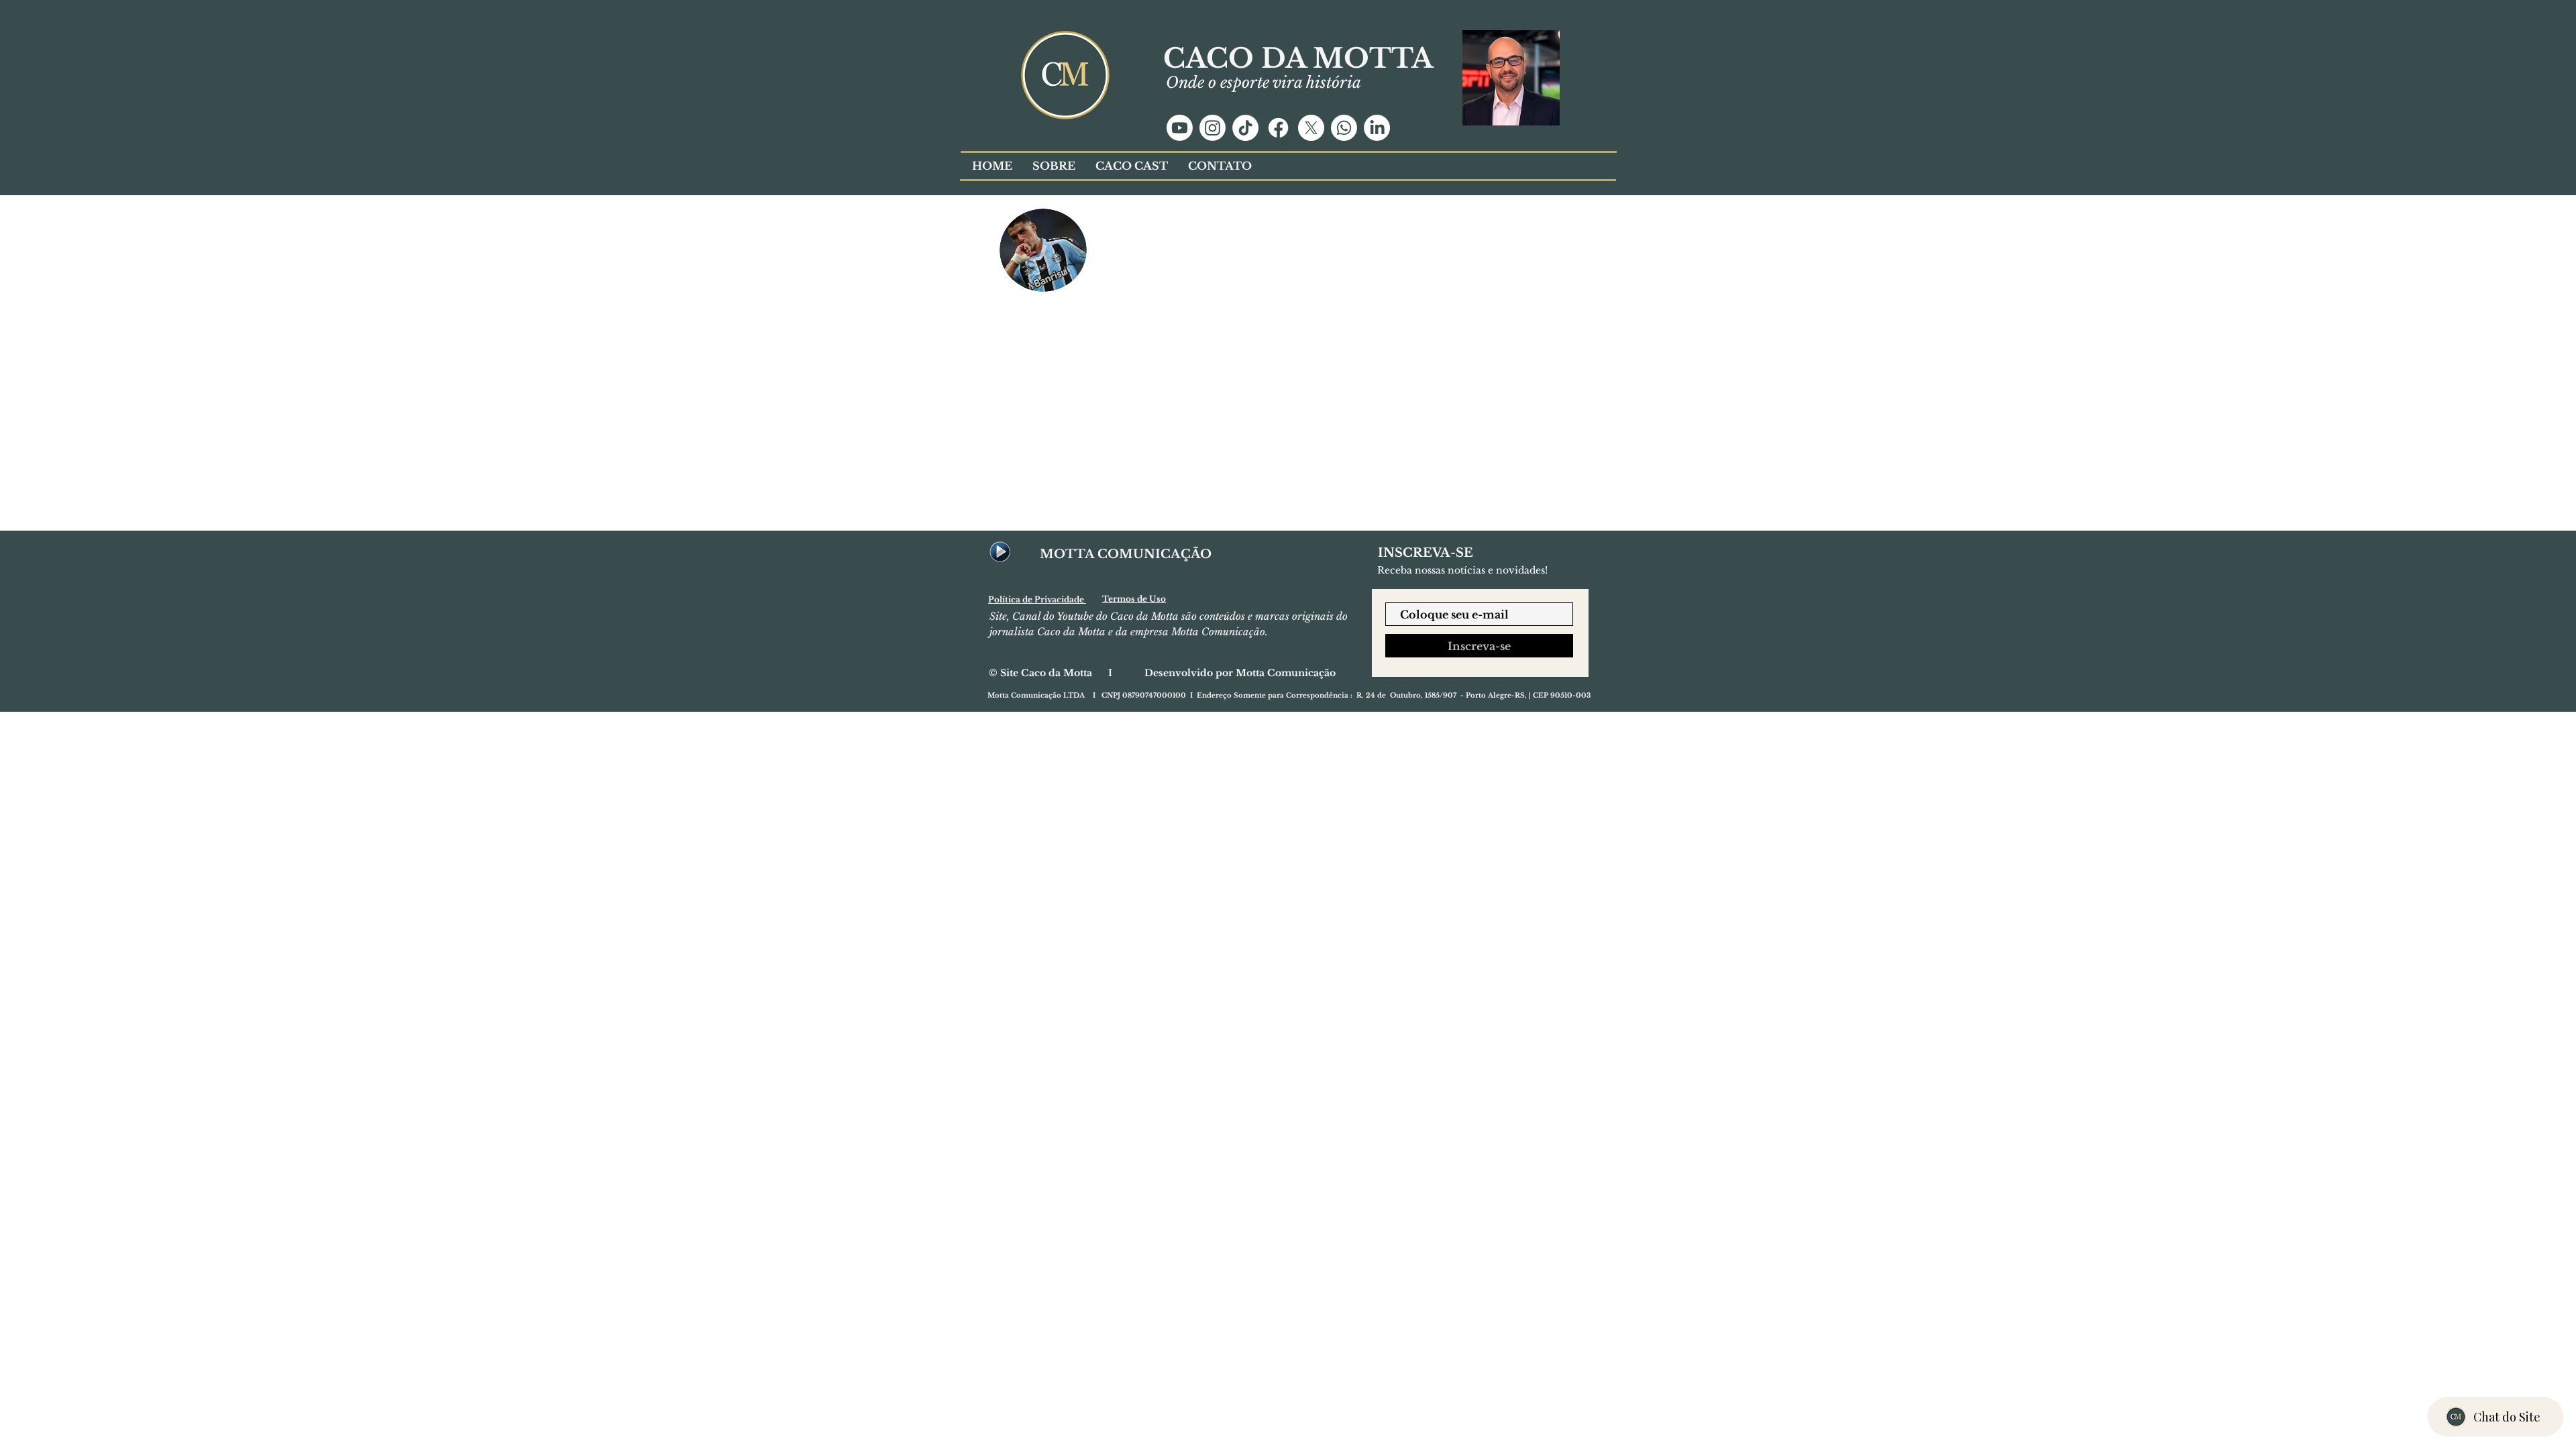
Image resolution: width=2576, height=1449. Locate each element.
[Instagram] (1213, 128)
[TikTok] (1245, 128)
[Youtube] (1180, 128)
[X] (1311, 128)
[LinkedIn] (1377, 128)
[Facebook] (1278, 128)
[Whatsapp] (1344, 128)
